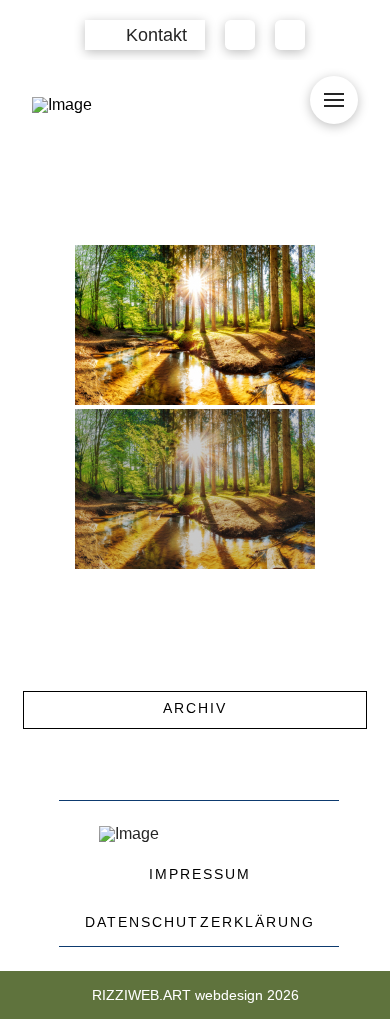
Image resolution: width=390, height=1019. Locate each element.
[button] (145, 35)
